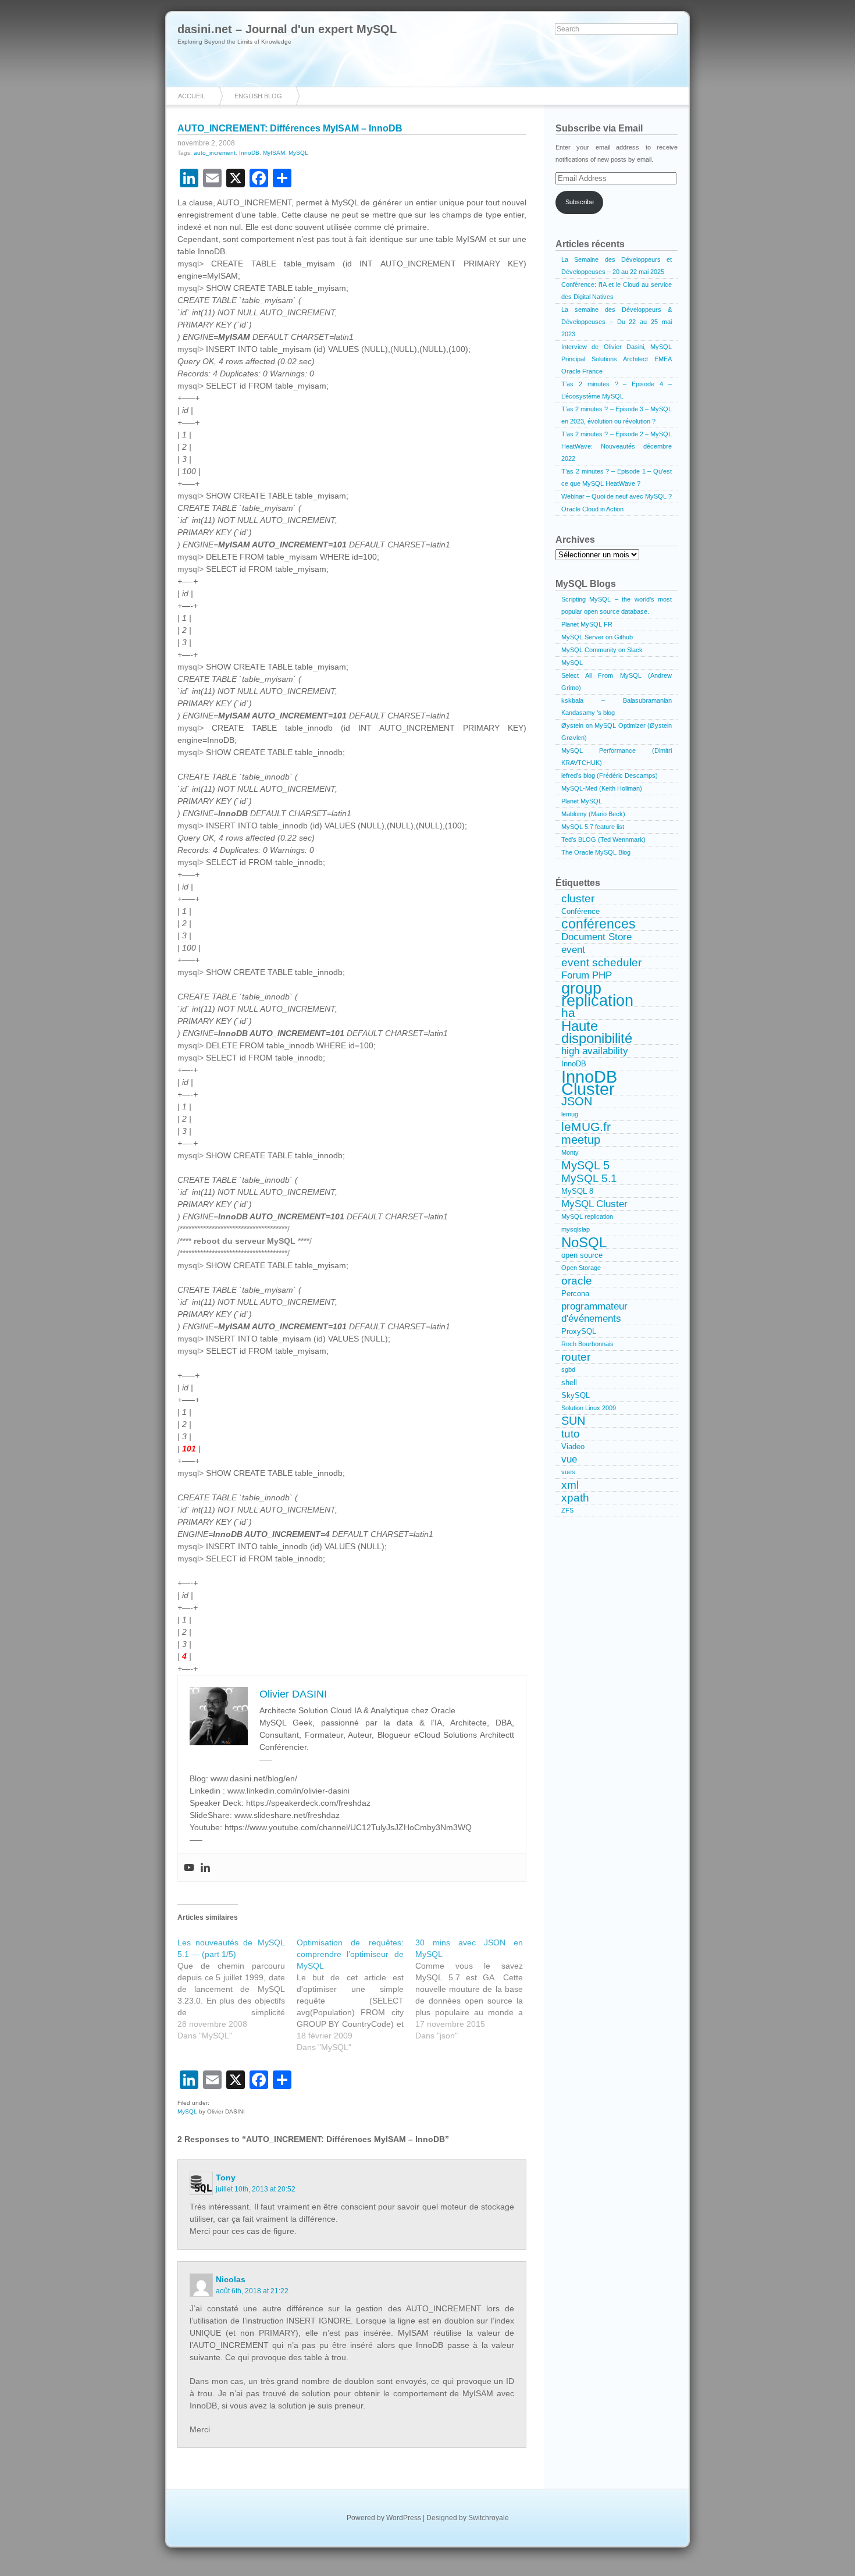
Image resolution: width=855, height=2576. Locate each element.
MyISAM (274, 153)
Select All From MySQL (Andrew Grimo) (617, 682)
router (576, 1357)
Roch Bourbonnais (587, 1344)
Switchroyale (489, 2518)
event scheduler (601, 963)
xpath (575, 1498)
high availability (595, 1051)
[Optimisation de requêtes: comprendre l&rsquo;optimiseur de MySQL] (356, 1995)
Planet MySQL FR (587, 624)
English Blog (258, 96)
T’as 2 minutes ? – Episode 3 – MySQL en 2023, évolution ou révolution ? (617, 415)
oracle (577, 1281)
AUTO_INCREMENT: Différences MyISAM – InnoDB (290, 128)
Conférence (580, 911)
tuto (571, 1434)
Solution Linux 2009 (589, 1408)
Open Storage (581, 1268)
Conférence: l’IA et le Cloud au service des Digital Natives (617, 291)
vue (569, 1459)
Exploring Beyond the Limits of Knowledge (234, 42)
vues (568, 1472)
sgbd (568, 1369)
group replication (597, 995)
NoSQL (584, 1243)
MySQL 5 (585, 1166)
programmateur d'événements (594, 1312)
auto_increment (215, 153)
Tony (226, 2177)
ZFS (567, 1510)
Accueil (192, 96)
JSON (577, 1102)
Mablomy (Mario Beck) (593, 814)
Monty (570, 1152)
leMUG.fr (586, 1127)
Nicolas (231, 2279)
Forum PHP (587, 975)
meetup (581, 1140)
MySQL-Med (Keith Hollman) (602, 788)
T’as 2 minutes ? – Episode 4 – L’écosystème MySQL (617, 390)
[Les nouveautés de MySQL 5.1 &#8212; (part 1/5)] (237, 1989)
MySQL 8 (577, 1191)
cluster (578, 899)
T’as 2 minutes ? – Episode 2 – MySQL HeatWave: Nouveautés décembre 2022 (617, 446)
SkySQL (576, 1395)
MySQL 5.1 (589, 1178)
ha (568, 1013)
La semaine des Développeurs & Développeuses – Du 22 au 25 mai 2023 (617, 322)
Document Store (596, 937)
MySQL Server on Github (597, 637)
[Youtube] (189, 1867)
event (573, 949)
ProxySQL (579, 1331)
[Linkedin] (205, 1867)
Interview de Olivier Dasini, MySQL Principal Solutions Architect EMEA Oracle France (617, 359)
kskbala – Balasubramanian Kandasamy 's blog (617, 707)
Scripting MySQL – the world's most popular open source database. (617, 605)
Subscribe (580, 202)
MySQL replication (587, 1216)
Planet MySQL (582, 801)
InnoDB (249, 153)
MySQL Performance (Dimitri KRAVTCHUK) (617, 757)
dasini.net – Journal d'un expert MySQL (287, 29)
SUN (573, 1421)
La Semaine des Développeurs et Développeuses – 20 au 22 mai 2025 (617, 266)
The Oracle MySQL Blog (596, 852)
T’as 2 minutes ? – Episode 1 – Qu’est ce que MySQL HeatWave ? (617, 477)
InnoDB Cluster (589, 1083)
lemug (570, 1114)
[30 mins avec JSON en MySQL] (475, 1989)
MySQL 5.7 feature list (593, 827)
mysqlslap (576, 1229)
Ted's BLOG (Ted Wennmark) (603, 839)
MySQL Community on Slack (602, 650)
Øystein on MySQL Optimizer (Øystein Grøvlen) (617, 732)
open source (582, 1255)
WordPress (404, 2518)
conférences (598, 924)
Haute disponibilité (597, 1032)
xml (570, 1485)
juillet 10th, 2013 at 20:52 (256, 2189)
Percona (575, 1294)
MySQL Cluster (594, 1204)
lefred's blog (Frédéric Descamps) (610, 775)
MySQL (298, 153)
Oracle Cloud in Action (592, 509)
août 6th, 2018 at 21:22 (252, 2291)
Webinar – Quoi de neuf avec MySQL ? (617, 496)
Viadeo (573, 1447)
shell (569, 1383)
